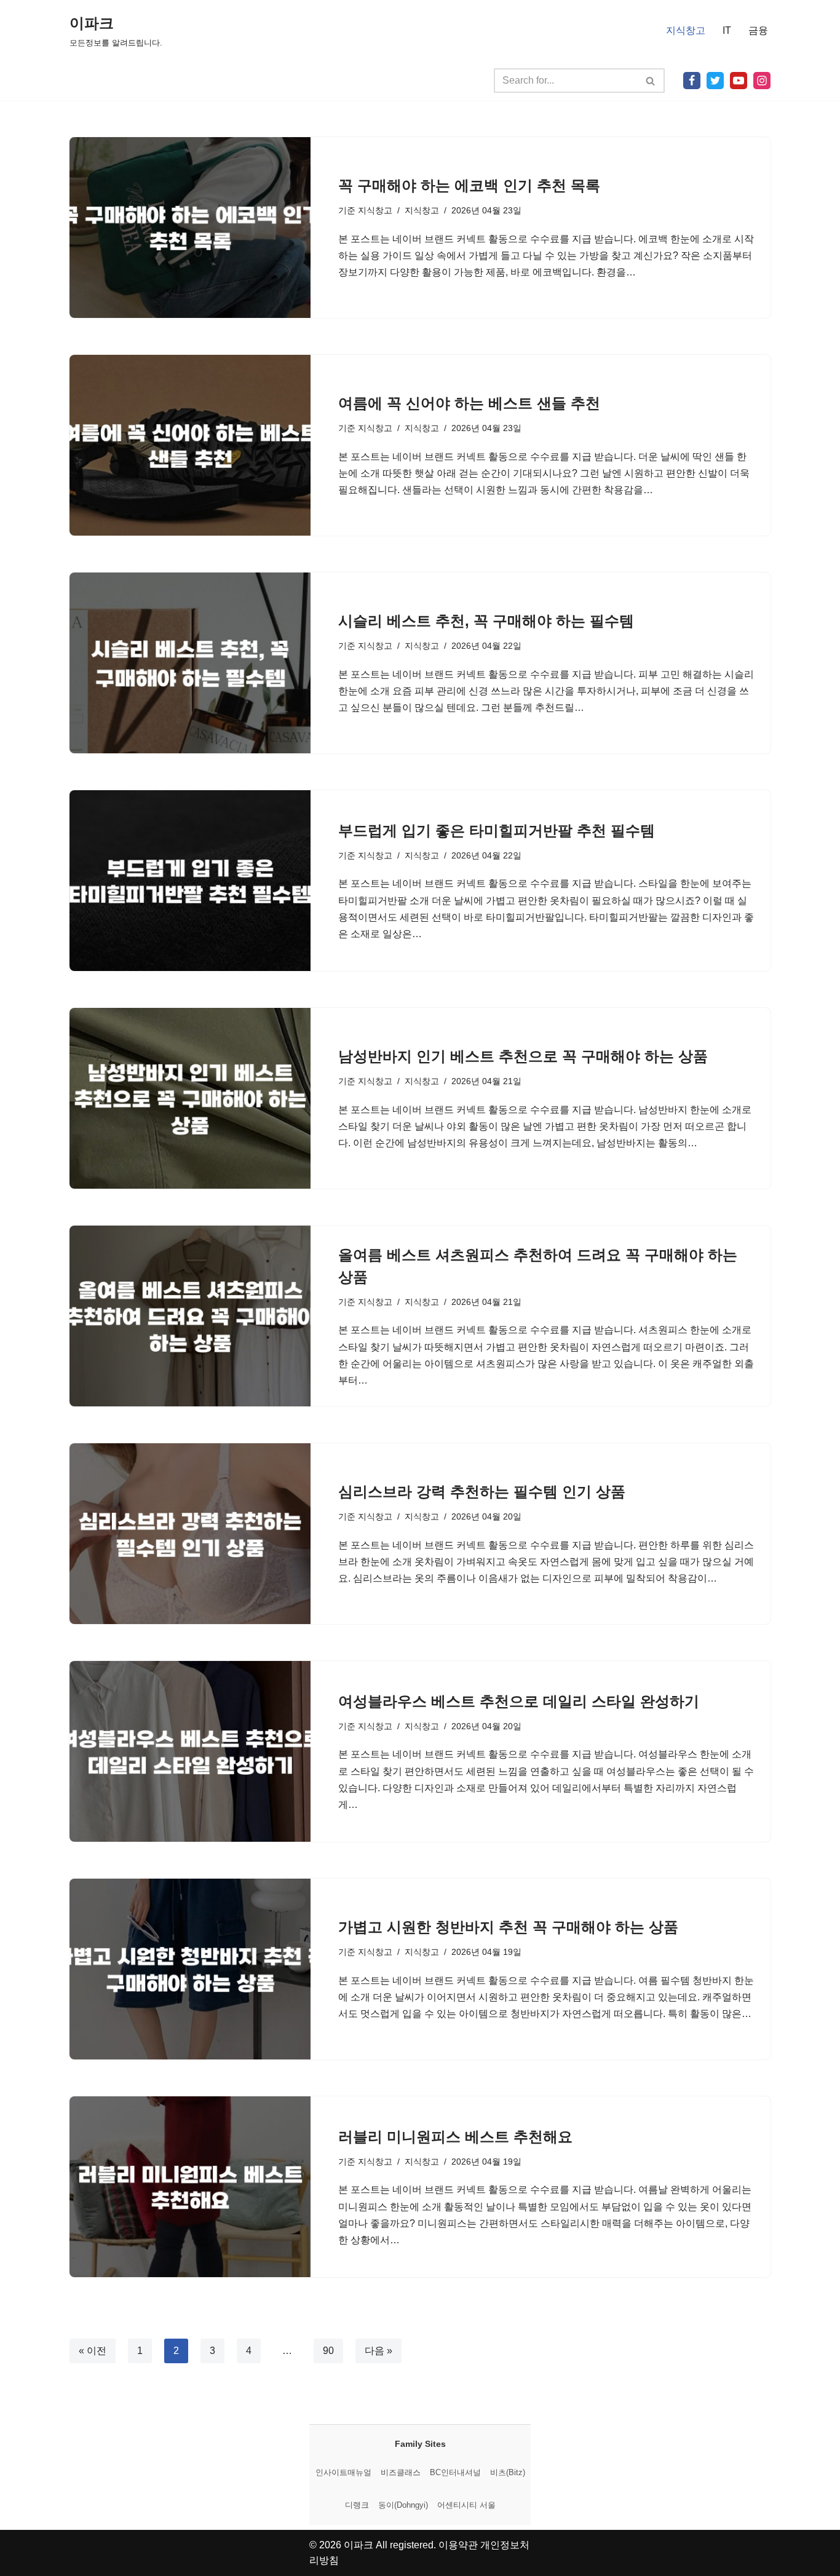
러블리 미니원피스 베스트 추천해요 (455, 2137)
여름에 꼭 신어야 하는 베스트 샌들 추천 (469, 403)
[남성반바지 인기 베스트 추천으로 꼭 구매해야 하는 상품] (190, 1098)
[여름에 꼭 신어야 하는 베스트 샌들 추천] (190, 445)
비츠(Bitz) (508, 2472)
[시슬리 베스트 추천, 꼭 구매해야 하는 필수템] (190, 663)
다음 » (378, 2351)
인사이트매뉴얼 (343, 2472)
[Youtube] (739, 81)
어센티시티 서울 (466, 2505)
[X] (715, 81)
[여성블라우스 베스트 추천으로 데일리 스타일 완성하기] (190, 1751)
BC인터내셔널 (455, 2472)
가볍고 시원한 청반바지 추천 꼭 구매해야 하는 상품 (508, 1927)
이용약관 (458, 2545)
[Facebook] (692, 81)
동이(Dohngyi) (403, 2505)
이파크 (359, 2545)
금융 (758, 30)
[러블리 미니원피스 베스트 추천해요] (190, 2187)
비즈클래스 (401, 2472)
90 (328, 2351)
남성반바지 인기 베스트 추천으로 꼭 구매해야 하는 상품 (523, 1056)
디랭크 (357, 2505)
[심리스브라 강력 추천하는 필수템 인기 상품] (190, 1534)
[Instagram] (762, 81)
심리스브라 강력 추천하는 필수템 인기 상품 (482, 1492)
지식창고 (686, 30)
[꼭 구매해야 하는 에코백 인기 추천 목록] (190, 228)
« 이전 (93, 2351)
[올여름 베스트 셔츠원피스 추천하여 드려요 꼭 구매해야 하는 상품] (190, 1316)
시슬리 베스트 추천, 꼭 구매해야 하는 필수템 (486, 621)
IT (727, 30)
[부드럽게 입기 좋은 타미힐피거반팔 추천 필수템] (190, 881)
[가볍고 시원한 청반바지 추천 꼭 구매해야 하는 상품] (190, 1969)
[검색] (651, 81)
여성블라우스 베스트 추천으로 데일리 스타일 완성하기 (519, 1701)
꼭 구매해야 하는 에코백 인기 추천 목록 (469, 185)
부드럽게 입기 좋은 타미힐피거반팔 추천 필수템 (497, 830)
